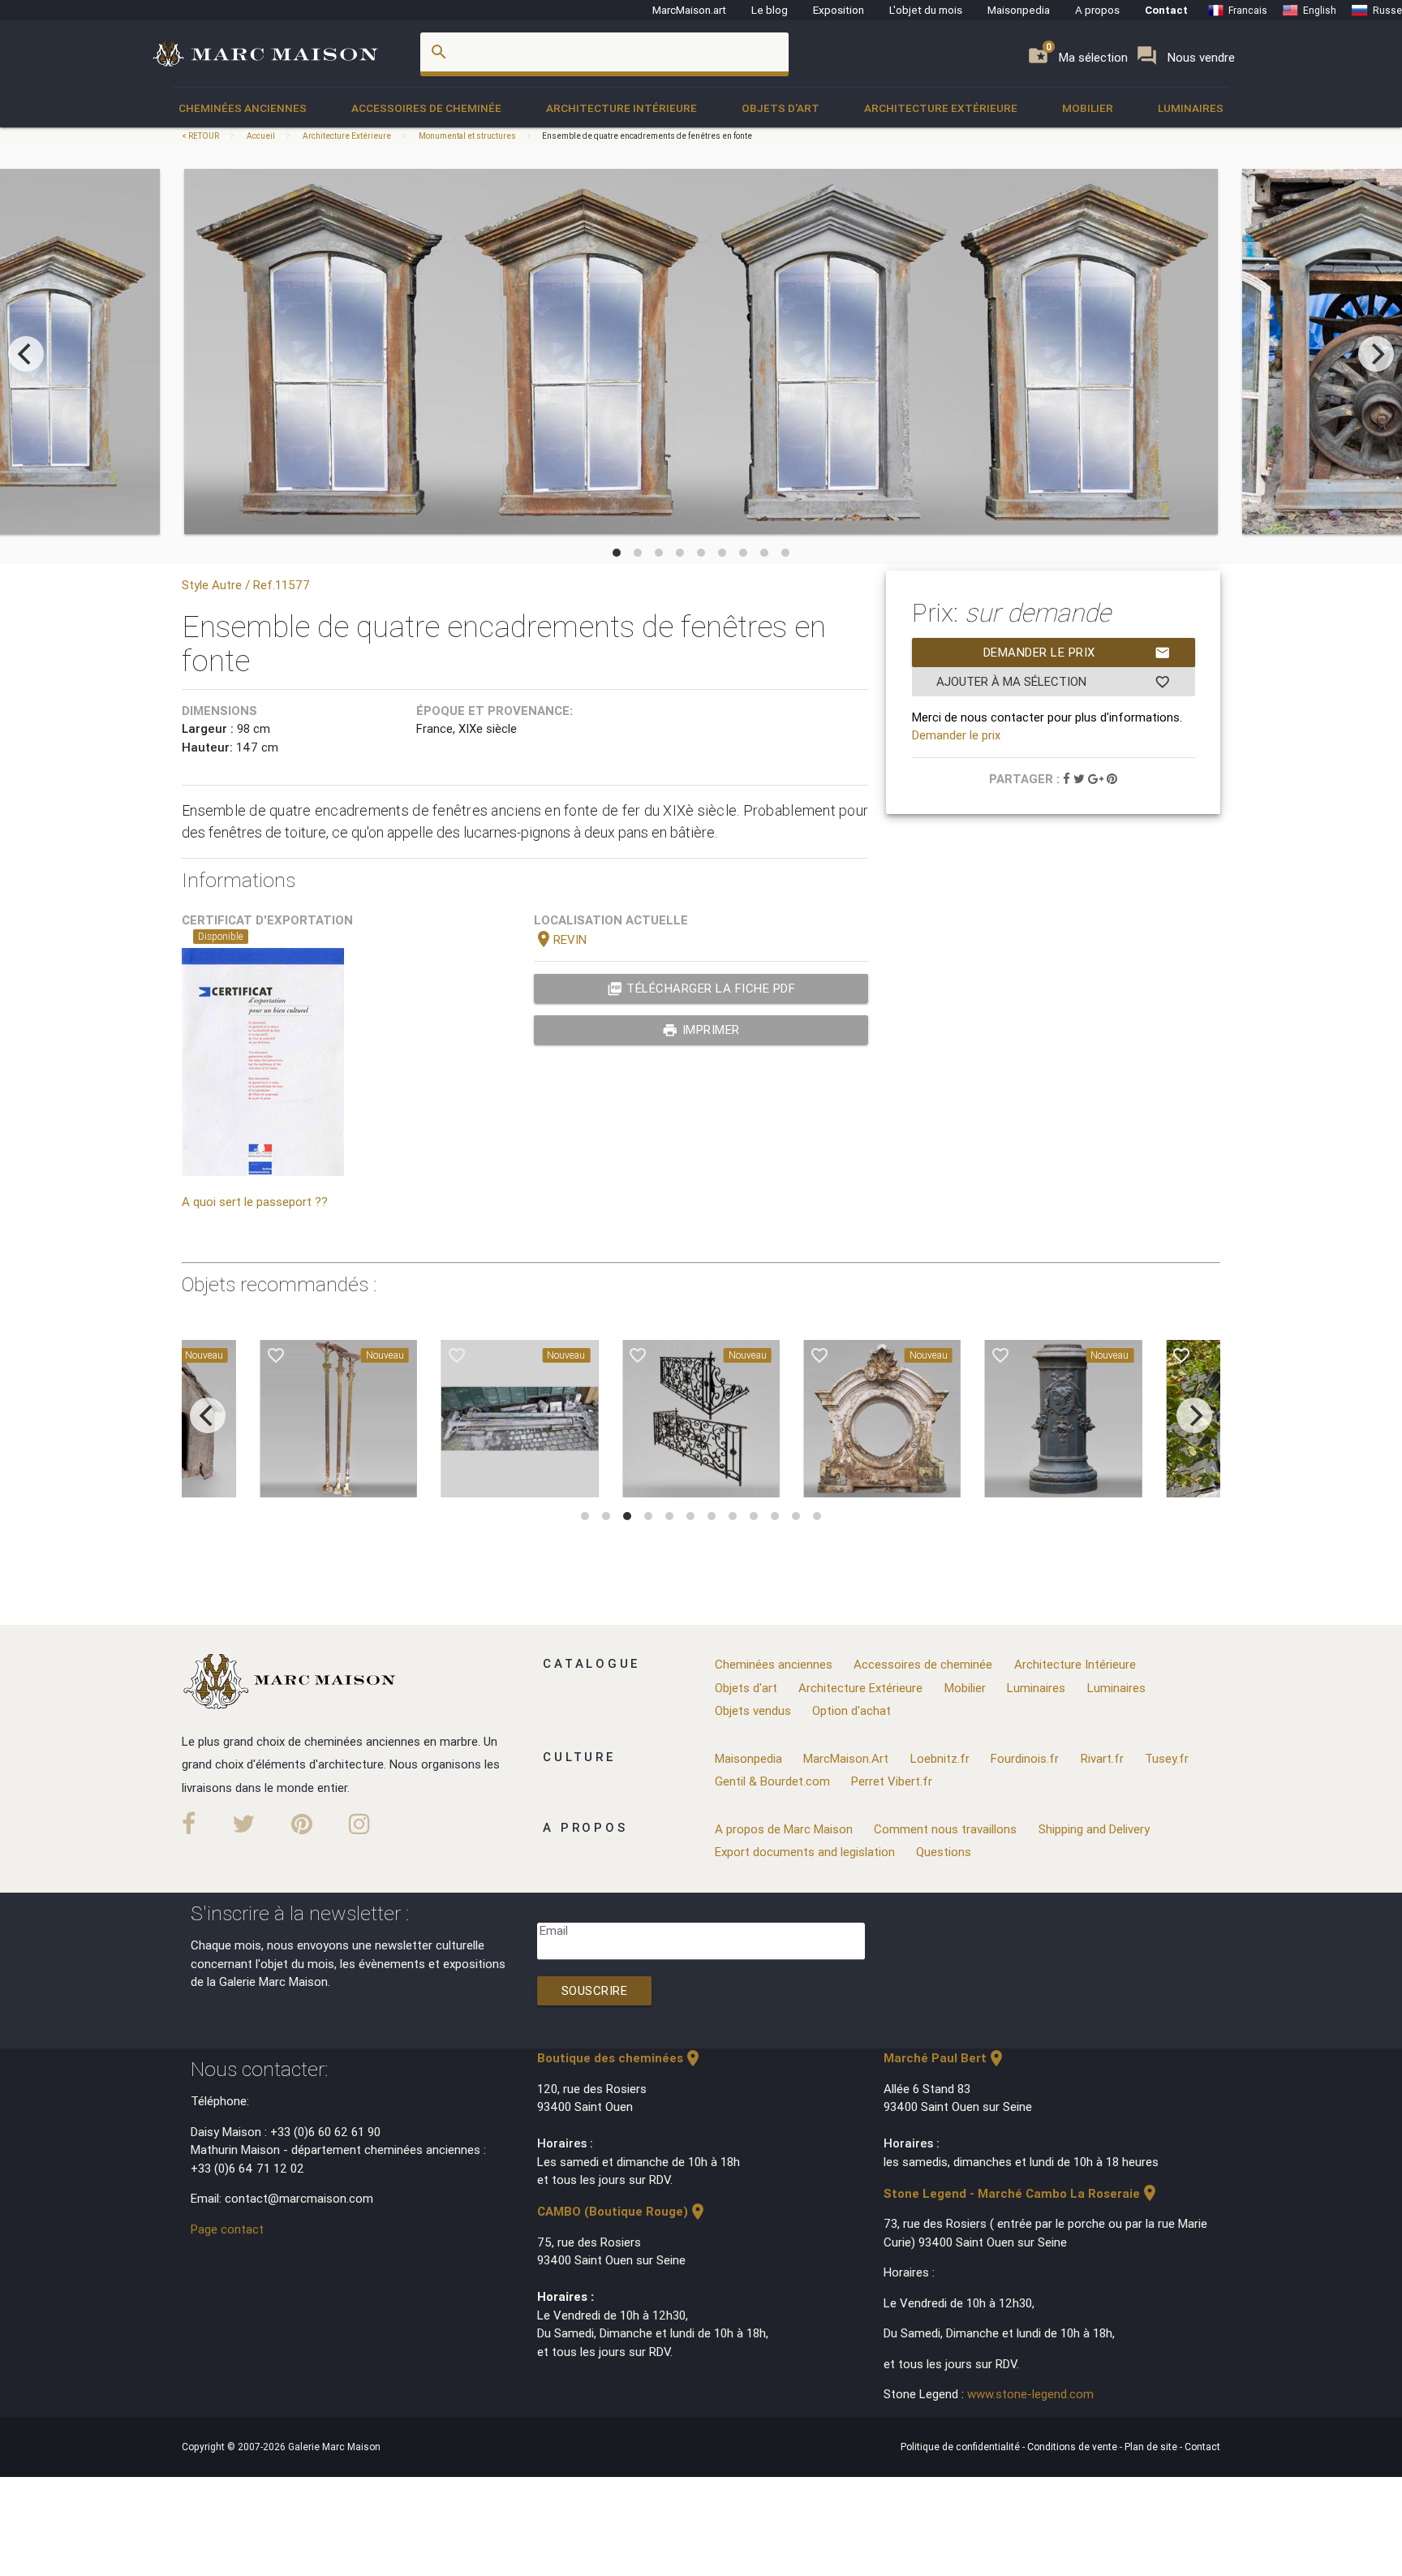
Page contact (227, 2229)
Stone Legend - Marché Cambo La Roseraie (1021, 2193)
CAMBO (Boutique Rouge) (622, 2211)
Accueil (261, 136)
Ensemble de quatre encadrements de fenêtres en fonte (647, 136)
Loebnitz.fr (940, 1758)
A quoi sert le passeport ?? (255, 1202)
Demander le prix (1077, 653)
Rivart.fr (1102, 1758)
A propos (1097, 10)
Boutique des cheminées (620, 2058)
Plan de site (1152, 2447)
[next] (1376, 354)
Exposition (839, 10)
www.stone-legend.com (1030, 2394)
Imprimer (701, 1030)
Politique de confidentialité (961, 2447)
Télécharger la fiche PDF (701, 989)
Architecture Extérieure (941, 108)
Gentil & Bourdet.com (772, 1781)
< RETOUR (201, 136)
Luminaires (1191, 108)
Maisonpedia (1019, 10)
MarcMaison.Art (846, 1758)
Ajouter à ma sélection (1054, 682)
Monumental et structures (467, 136)
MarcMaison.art (689, 10)
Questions (944, 1852)
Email (554, 1930)
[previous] (26, 354)
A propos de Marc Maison (784, 1829)
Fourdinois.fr (1025, 1758)
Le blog (770, 10)
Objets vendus (753, 1710)
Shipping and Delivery (1094, 1829)
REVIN (560, 939)
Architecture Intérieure (621, 108)
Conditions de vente (1073, 2447)
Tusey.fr (1167, 1758)
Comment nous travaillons (945, 1829)
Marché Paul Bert (945, 2058)
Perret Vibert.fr (892, 1781)
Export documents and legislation (805, 1852)
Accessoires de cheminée (426, 108)
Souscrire (595, 1990)
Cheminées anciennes (243, 108)
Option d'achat (852, 1710)
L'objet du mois (926, 10)
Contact (1166, 10)
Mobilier (1088, 108)
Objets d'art (781, 108)
